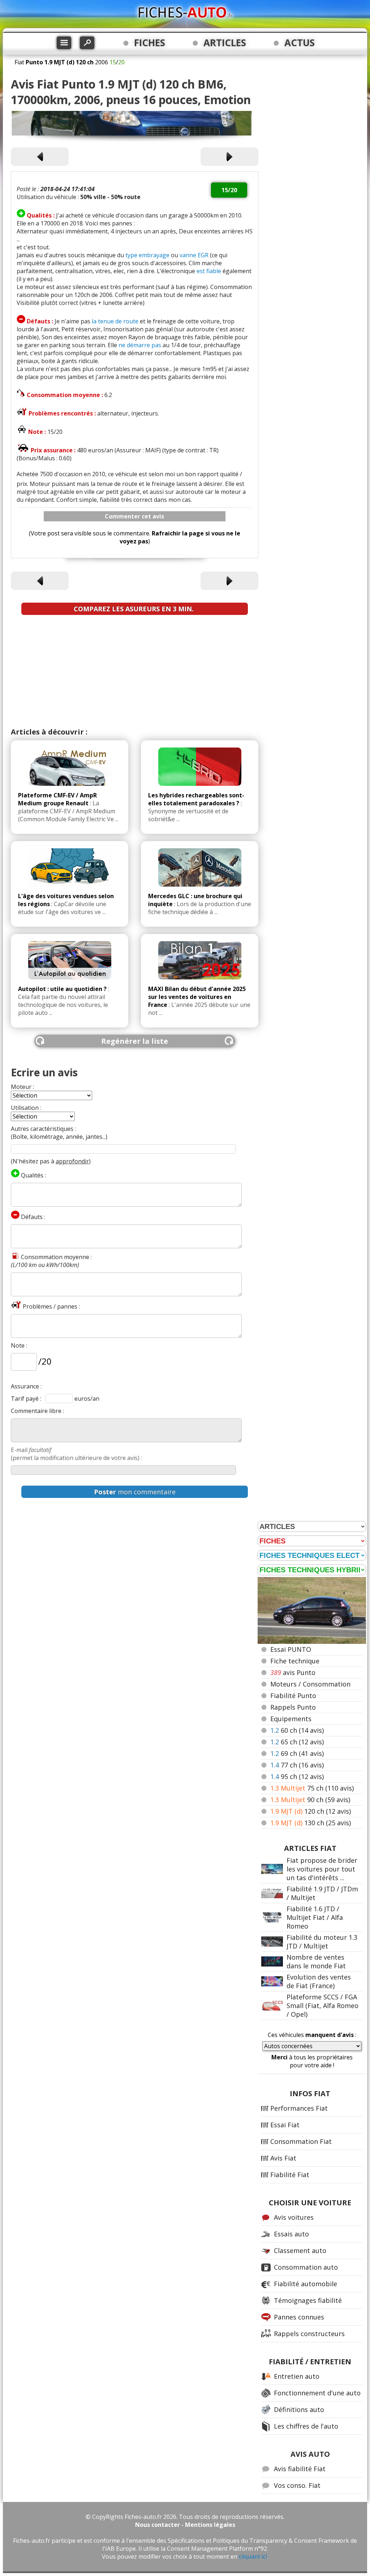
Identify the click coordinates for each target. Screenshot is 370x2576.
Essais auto (291, 2234)
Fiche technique (295, 1661)
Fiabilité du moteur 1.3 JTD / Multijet (322, 1942)
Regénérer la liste (135, 1041)
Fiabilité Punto (293, 1696)
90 (310, 1800)
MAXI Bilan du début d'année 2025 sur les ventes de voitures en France (197, 997)
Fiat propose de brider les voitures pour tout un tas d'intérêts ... (322, 1869)
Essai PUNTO (291, 1649)
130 (311, 1823)
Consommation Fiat (301, 2141)
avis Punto (293, 1672)
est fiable (209, 271)
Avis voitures (294, 2217)
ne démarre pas (140, 345)
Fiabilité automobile (306, 2284)
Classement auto (300, 2250)
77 (297, 1765)
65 (297, 1742)
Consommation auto (306, 2267)
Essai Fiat (285, 2125)
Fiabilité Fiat (290, 2175)
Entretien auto (297, 2376)
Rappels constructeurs (309, 2334)
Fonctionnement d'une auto (317, 2393)
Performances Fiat (299, 2108)
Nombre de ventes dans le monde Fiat (316, 1961)
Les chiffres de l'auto (306, 2426)
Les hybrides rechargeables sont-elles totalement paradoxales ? (196, 799)
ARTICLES (225, 43)
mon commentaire (135, 1492)
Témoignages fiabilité (308, 2300)
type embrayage (147, 255)
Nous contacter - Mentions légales (185, 2525)
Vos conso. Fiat (297, 2485)
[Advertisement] (135, 673)
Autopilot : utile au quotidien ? (62, 989)
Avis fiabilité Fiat (300, 2469)
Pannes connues (299, 2317)
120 (311, 1811)
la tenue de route (115, 321)
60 (297, 1730)
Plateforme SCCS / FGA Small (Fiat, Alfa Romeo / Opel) (322, 2006)
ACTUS (300, 43)
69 (297, 1753)
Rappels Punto (293, 1707)
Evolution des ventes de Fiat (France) (319, 1981)
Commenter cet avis (134, 516)
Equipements (291, 1719)
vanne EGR (194, 255)
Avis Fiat (283, 2158)
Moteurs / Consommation (310, 1684)
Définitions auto (299, 2409)
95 (297, 1776)
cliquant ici (253, 2556)
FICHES (150, 43)
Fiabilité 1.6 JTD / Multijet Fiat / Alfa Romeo (315, 1917)
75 (312, 1788)
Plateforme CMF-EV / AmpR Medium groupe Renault (57, 799)
